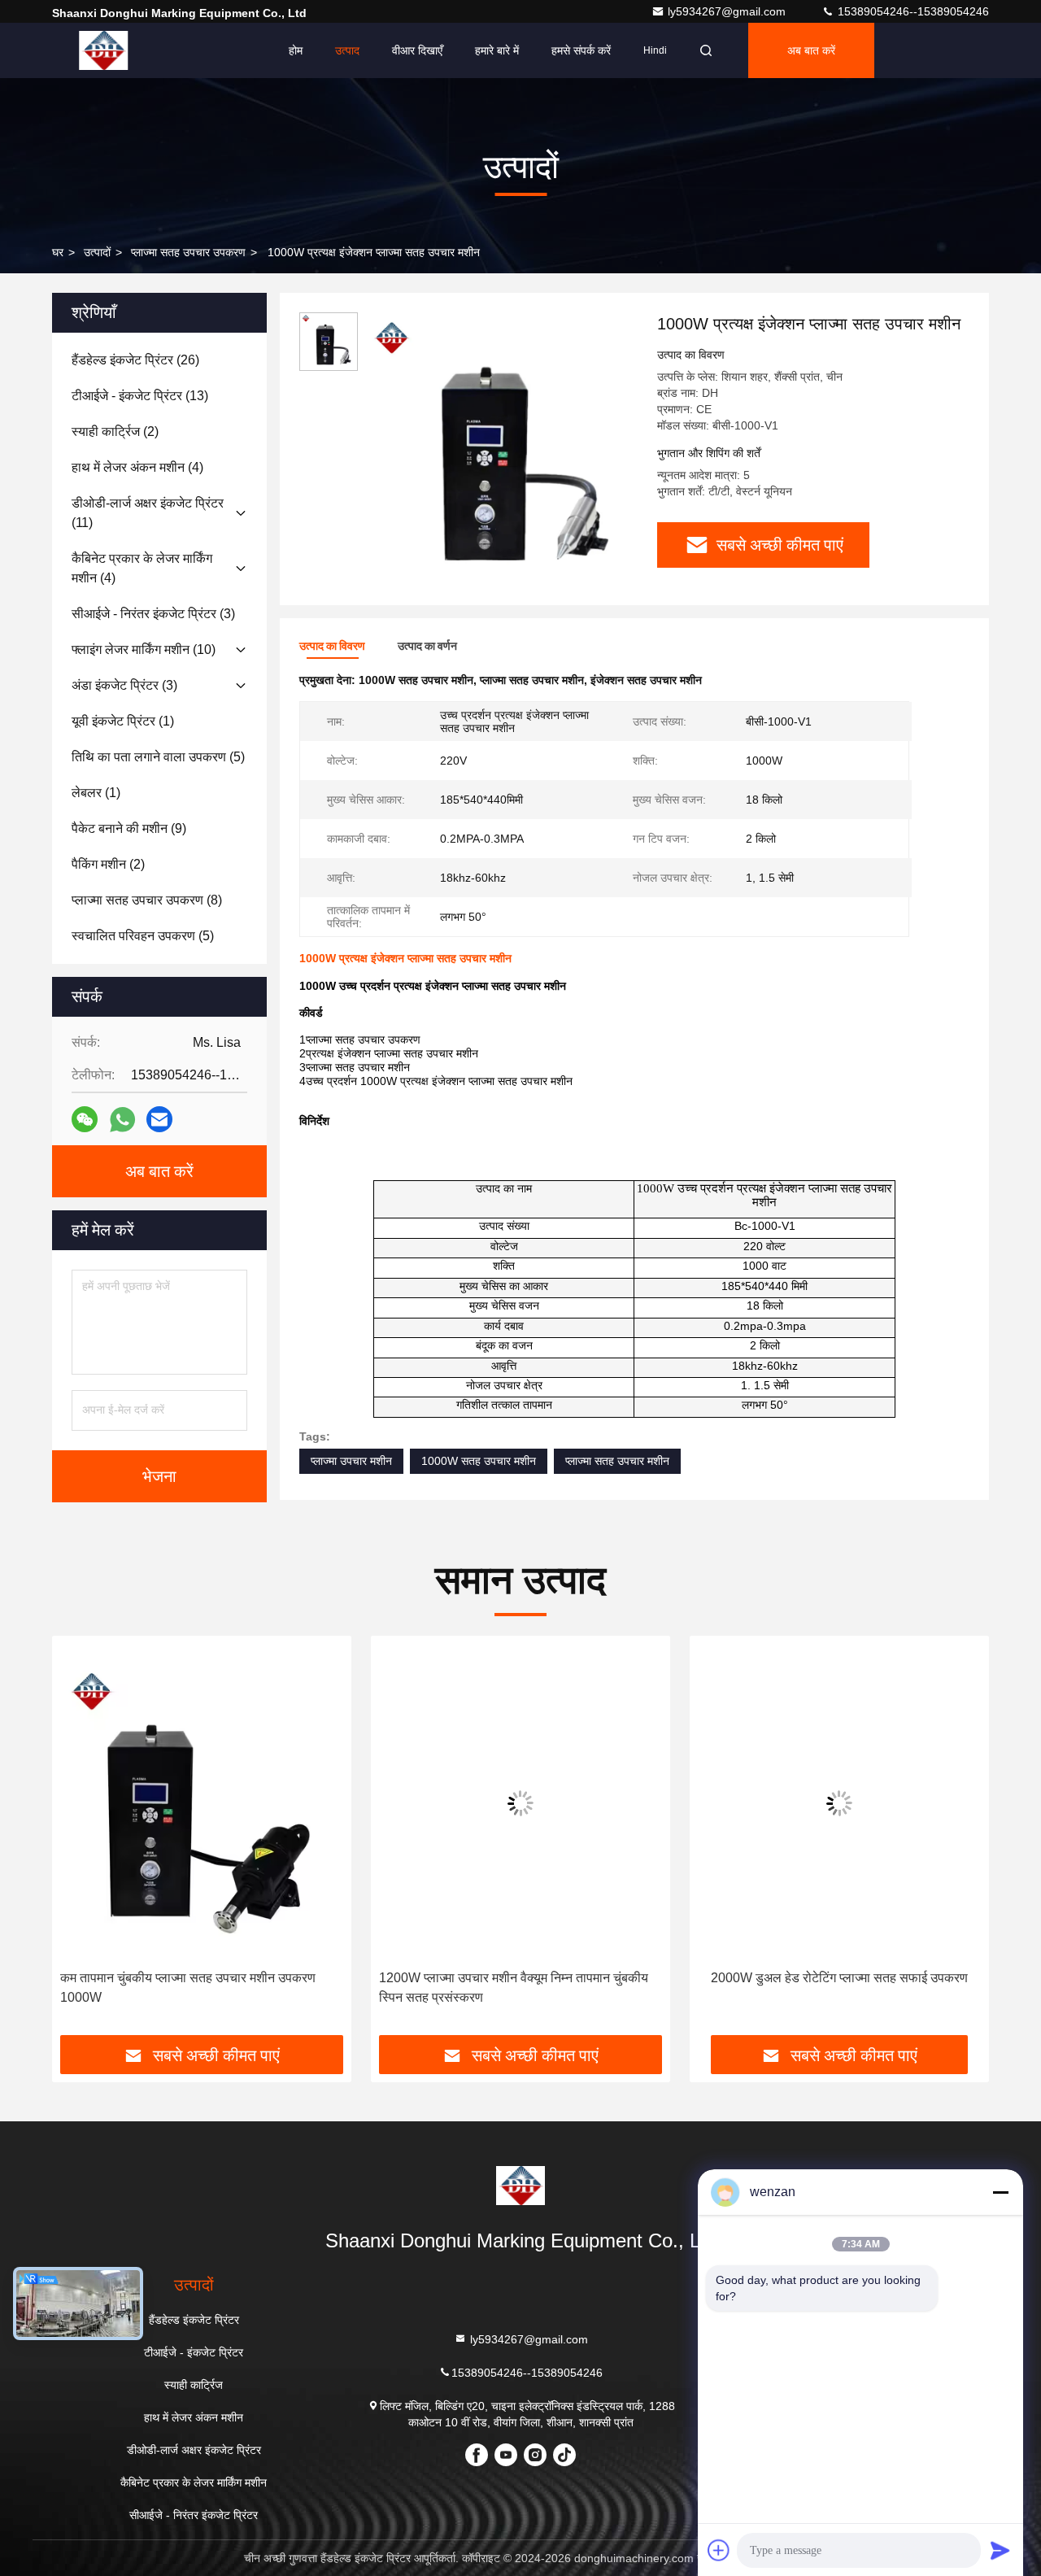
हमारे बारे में (497, 50)
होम (296, 50)
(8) (147, 900)
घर (58, 252)
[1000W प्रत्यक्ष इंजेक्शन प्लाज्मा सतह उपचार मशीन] (501, 449)
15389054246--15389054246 (912, 11)
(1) (123, 721)
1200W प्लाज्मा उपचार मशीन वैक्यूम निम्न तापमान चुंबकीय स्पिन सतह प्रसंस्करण (514, 1988)
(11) (148, 513)
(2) (115, 432)
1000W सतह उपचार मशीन (479, 1461)
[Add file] (719, 2550)
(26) (135, 360)
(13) (140, 396)
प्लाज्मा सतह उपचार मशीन (617, 1461)
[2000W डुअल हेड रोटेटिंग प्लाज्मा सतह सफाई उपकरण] (839, 1803)
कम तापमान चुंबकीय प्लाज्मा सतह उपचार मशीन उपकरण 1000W (188, 1988)
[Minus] (1000, 2192)
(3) (153, 614)
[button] (81, 1842)
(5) (158, 757)
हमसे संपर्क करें (581, 50)
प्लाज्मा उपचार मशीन (351, 1461)
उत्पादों (97, 252)
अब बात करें (811, 50)
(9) (129, 828)
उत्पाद (347, 50)
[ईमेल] (159, 1119)
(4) (137, 467)
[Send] (1000, 2550)
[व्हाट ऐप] (122, 1120)
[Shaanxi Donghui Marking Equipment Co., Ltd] (103, 50)
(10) (144, 649)
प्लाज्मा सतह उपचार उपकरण (188, 252)
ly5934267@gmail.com (728, 11)
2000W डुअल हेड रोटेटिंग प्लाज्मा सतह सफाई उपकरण (839, 1978)
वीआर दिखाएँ (417, 50)
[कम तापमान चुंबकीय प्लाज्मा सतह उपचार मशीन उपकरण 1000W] (202, 1803)
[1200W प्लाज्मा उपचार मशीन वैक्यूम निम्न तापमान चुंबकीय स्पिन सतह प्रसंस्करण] (520, 1803)
